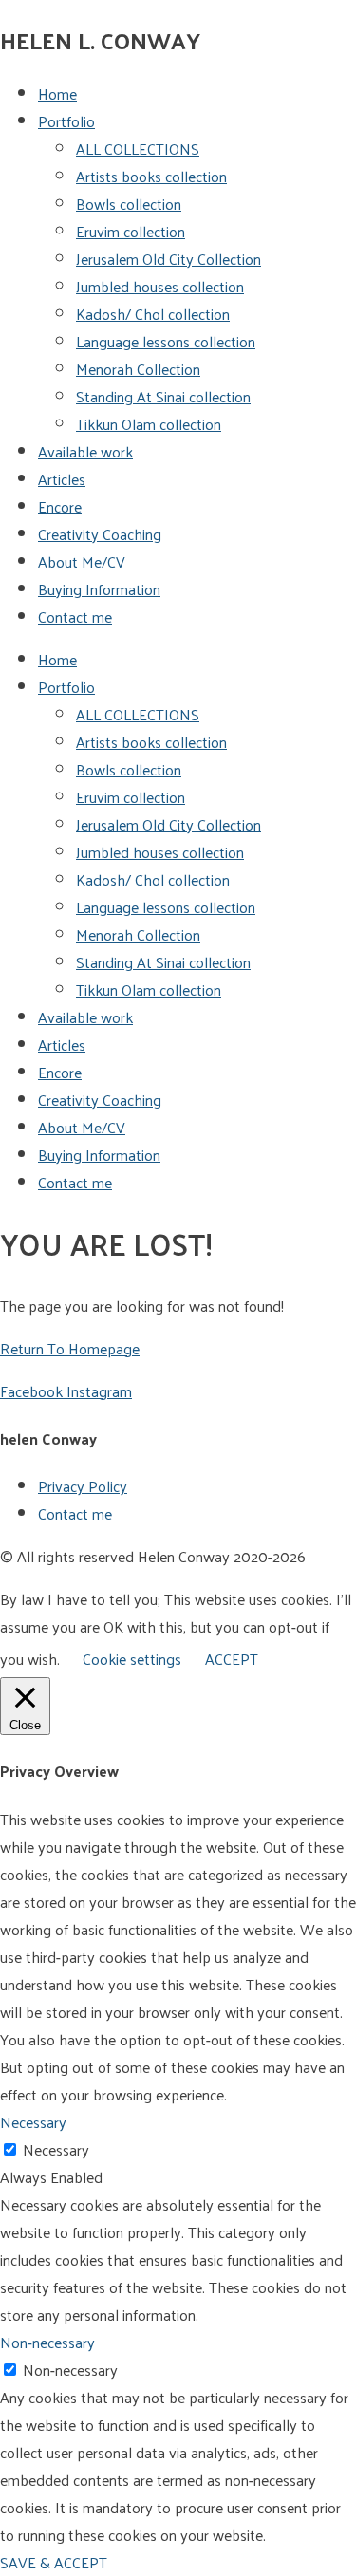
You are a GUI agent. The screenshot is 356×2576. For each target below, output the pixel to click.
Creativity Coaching (100, 534)
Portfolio (66, 121)
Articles (62, 479)
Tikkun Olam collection (149, 424)
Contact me (75, 616)
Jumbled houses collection (160, 286)
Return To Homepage (70, 1348)
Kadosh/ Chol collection (153, 314)
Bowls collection (129, 204)
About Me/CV (82, 561)
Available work (85, 451)
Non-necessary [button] (47, 2342)
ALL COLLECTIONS (138, 149)
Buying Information (99, 589)
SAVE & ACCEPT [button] (54, 2562)
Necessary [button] (33, 2122)
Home (57, 93)
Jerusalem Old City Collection (169, 259)
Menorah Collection (138, 369)
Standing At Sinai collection (163, 396)
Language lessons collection (166, 341)
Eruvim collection (131, 231)
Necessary (56, 2149)
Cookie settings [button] (132, 1659)
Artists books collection (151, 176)
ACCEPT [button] (232, 1659)
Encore (60, 506)
